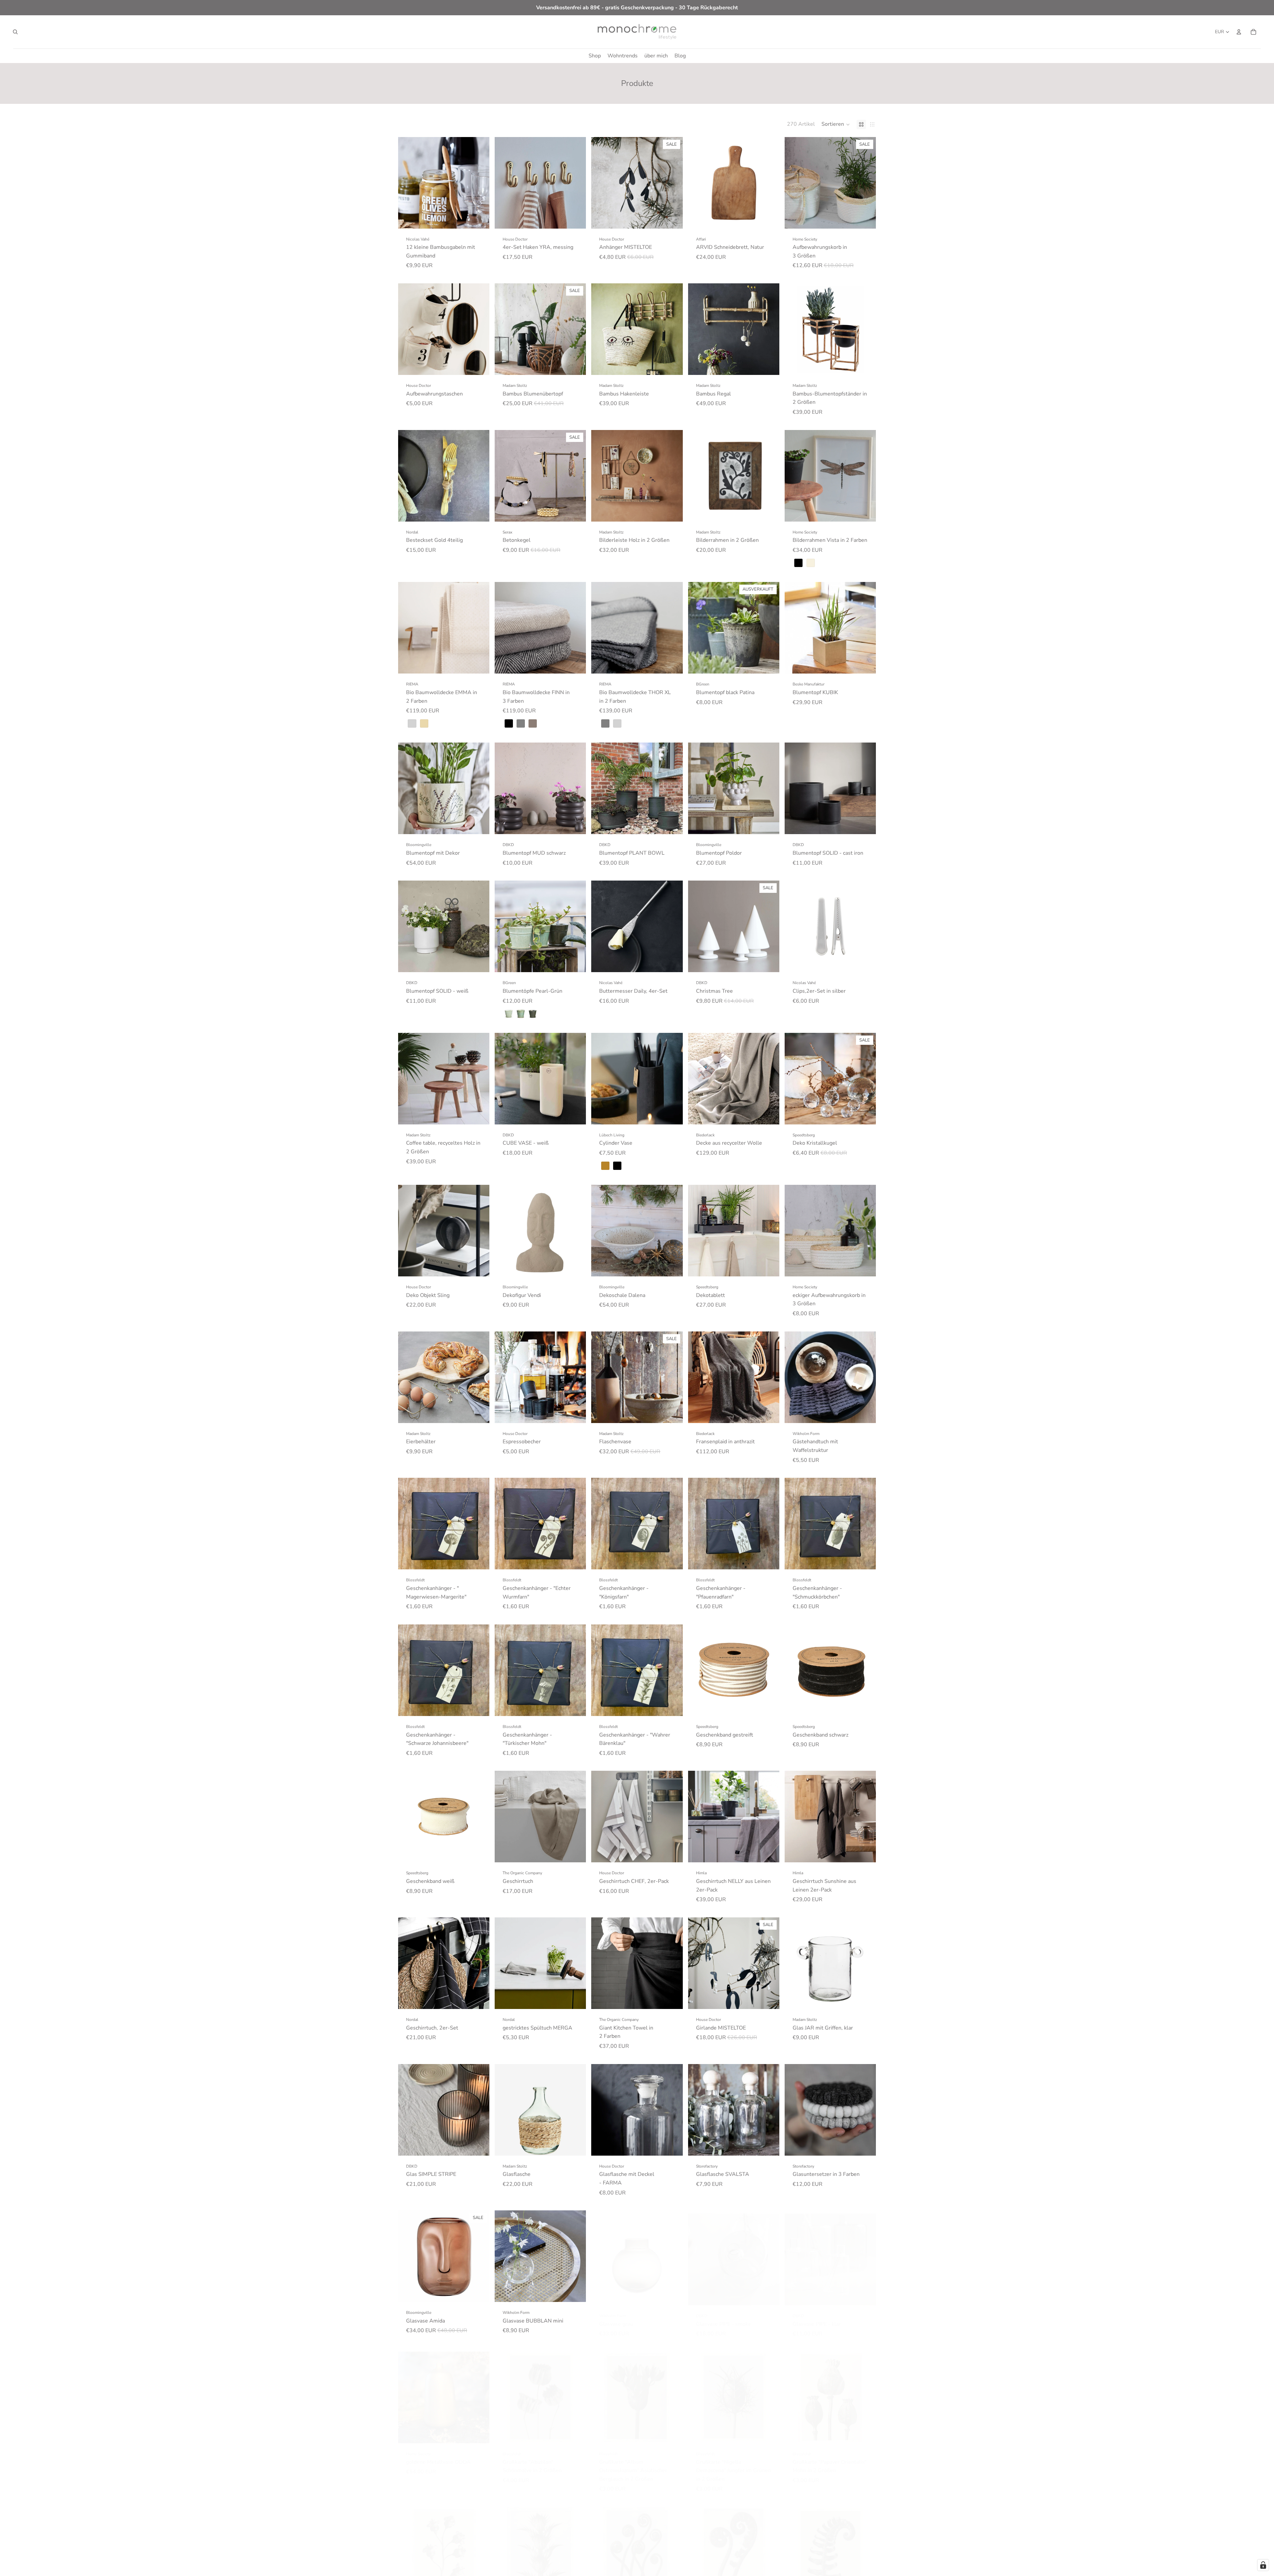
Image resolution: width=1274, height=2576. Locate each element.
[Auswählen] (866, 218)
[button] (836, 124)
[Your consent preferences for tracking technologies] (1263, 2565)
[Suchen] (15, 32)
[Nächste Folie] (576, 183)
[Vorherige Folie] (505, 183)
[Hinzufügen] (479, 218)
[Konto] (1239, 32)
